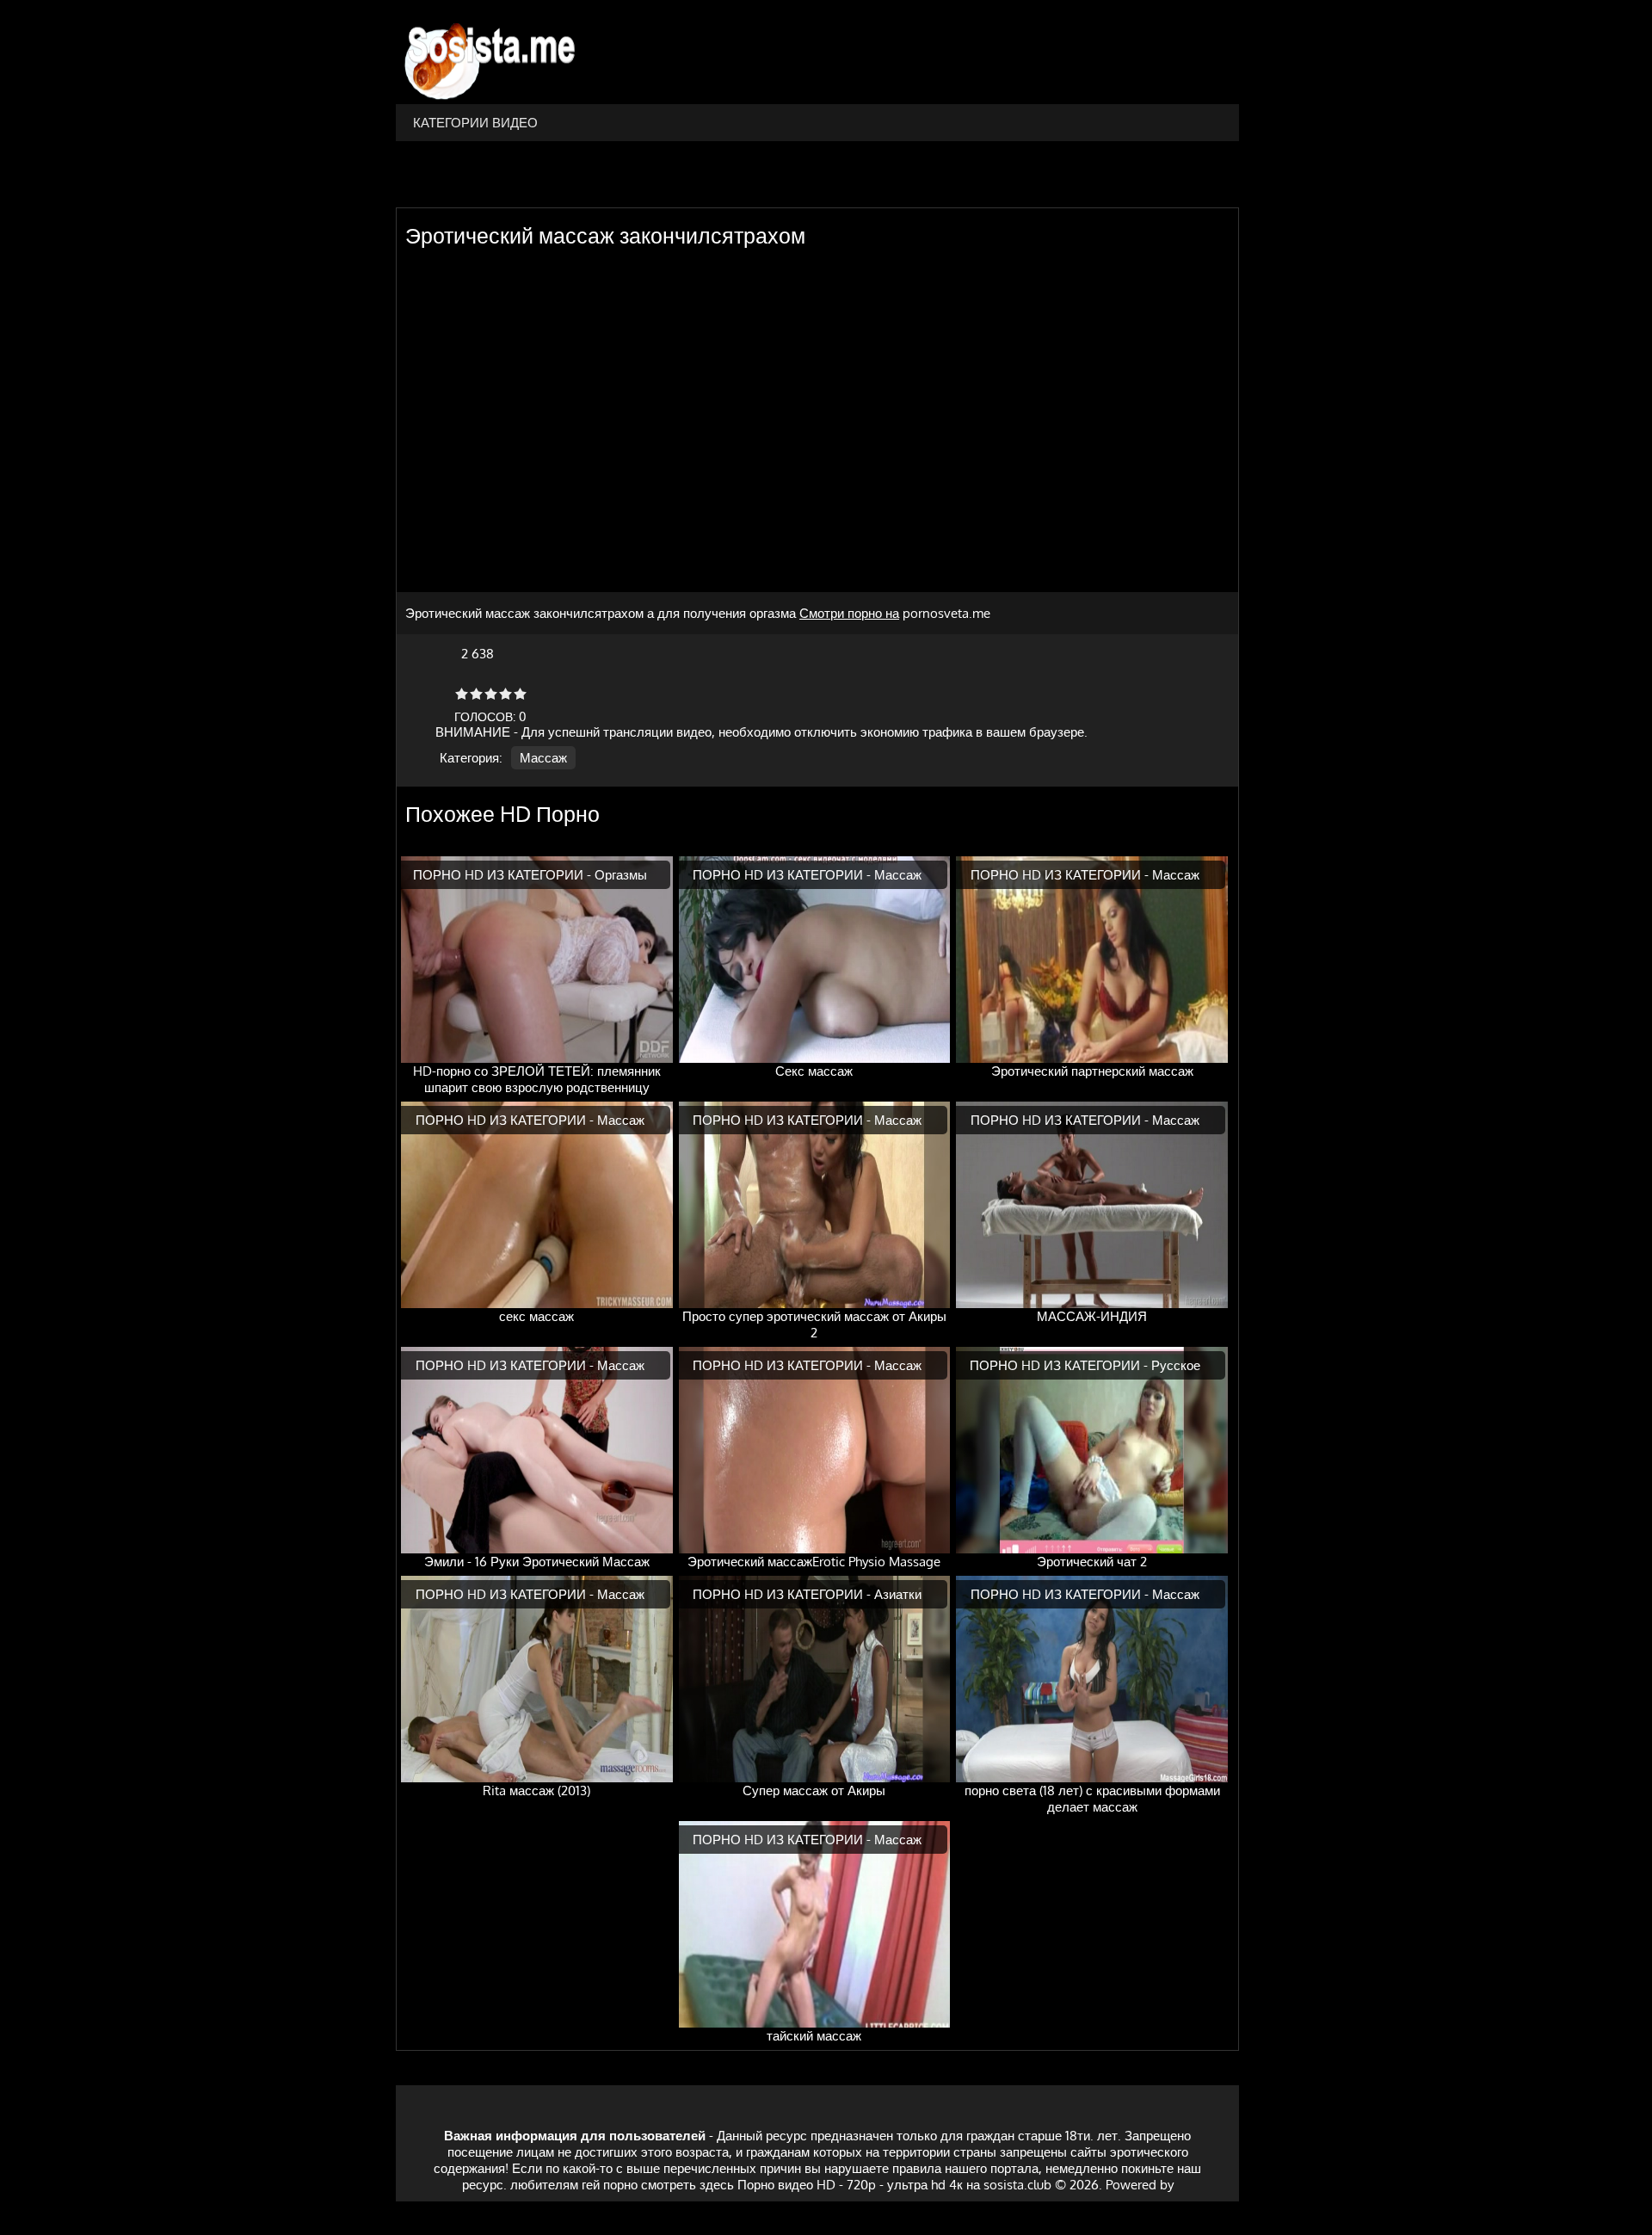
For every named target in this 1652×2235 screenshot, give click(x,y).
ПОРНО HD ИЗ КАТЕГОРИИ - (504, 875)
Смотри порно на (849, 613)
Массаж (543, 758)
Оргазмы (621, 875)
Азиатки (898, 1594)
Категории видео (475, 123)
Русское (1176, 1365)
